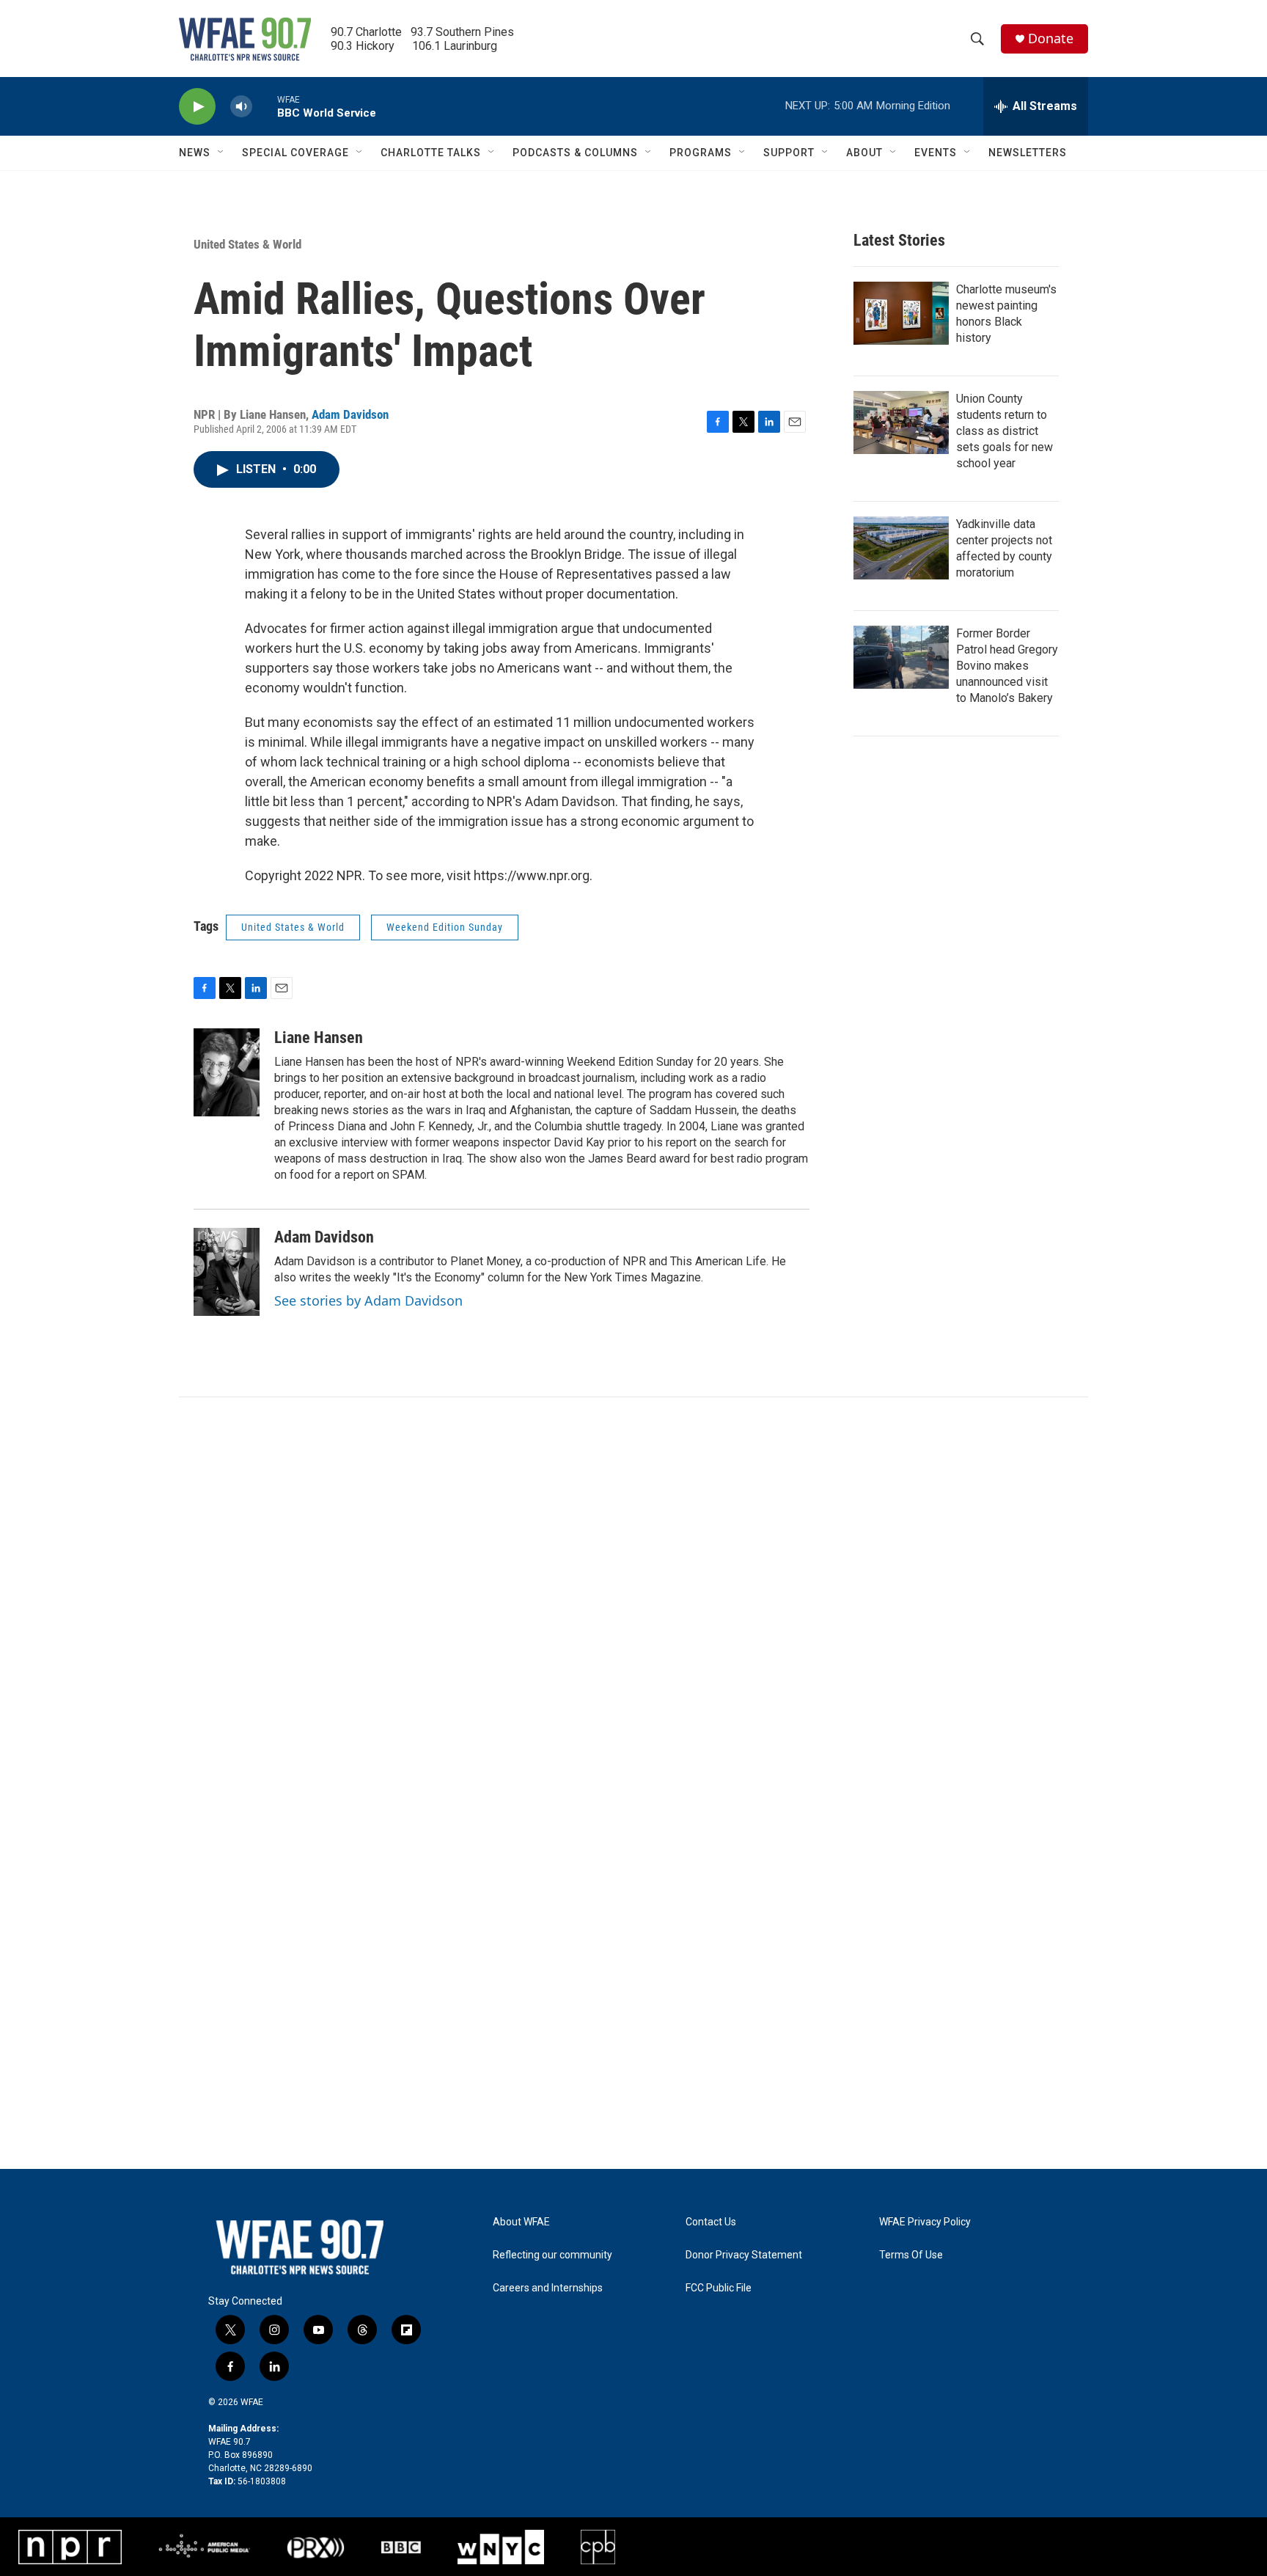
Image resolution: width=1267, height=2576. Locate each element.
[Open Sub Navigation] (221, 153)
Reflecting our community (552, 2255)
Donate (1051, 39)
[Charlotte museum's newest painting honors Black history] (901, 313)
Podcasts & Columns (575, 153)
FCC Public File (719, 2288)
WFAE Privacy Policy (925, 2222)
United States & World (247, 244)
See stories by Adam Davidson (368, 1300)
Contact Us (711, 2222)
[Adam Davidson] (227, 1272)
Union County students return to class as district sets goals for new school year (1005, 431)
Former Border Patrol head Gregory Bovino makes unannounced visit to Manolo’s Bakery (1007, 666)
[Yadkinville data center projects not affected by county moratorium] (901, 548)
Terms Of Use (911, 2255)
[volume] (241, 107)
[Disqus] (633, 1595)
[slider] (265, 106)
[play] (197, 107)
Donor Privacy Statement (744, 2255)
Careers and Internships (548, 2288)
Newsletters (1028, 153)
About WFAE (521, 2222)
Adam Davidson (350, 414)
